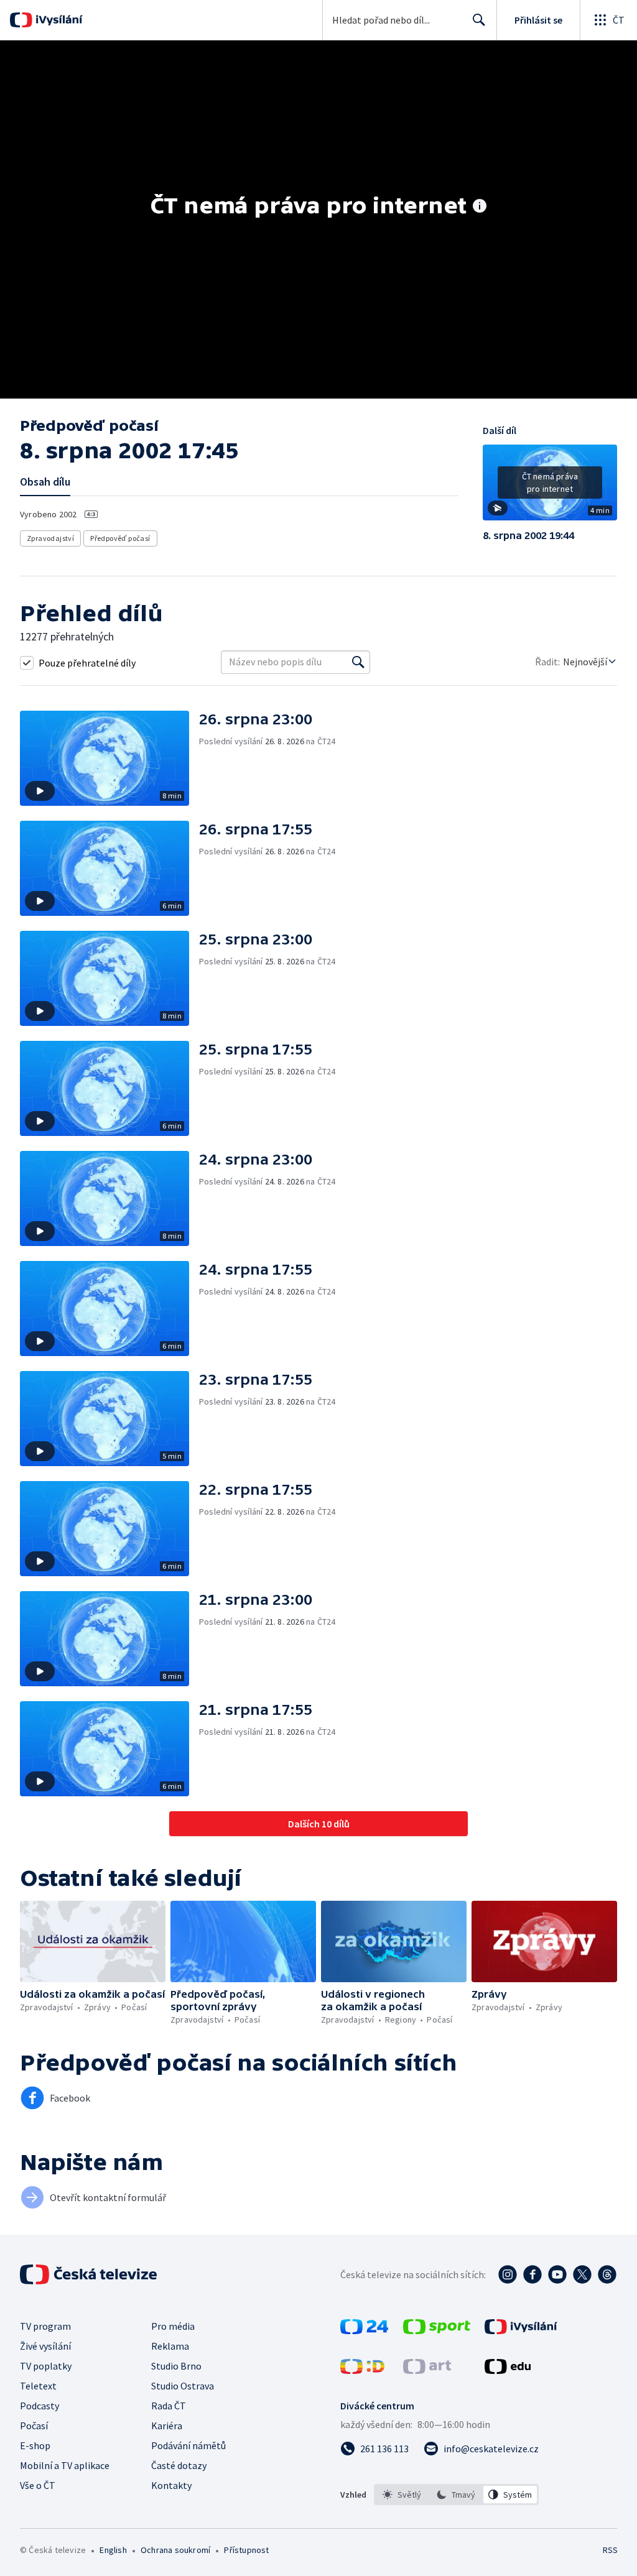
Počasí (34, 2426)
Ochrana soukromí (175, 2550)
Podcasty (40, 2406)
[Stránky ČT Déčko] (362, 2370)
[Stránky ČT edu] (508, 2370)
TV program (45, 2326)
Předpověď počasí (120, 538)
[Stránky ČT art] (427, 2370)
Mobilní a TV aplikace (65, 2465)
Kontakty (171, 2485)
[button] (550, 487)
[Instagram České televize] (508, 2274)
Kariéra (167, 2426)
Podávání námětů (188, 2445)
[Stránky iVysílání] (521, 2330)
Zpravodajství (50, 538)
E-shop (35, 2445)
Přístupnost (246, 2550)
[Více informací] (480, 207)
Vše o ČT (38, 2485)
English (113, 2550)
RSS (610, 2550)
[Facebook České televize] (532, 2274)
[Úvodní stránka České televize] (90, 2274)
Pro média (173, 2326)
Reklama (170, 2346)
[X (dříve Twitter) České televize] (582, 2274)
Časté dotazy (179, 2465)
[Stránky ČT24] (364, 2330)
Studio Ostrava (183, 2386)
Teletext (38, 2386)
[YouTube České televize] (557, 2274)
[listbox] (456, 2495)
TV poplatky (46, 2366)
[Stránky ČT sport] (437, 2330)
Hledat (479, 20)
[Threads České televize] (607, 2274)
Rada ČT (169, 2406)
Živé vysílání (45, 2346)
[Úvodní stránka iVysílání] (58, 20)
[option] (402, 2495)
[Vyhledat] (358, 662)
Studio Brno (176, 2366)
